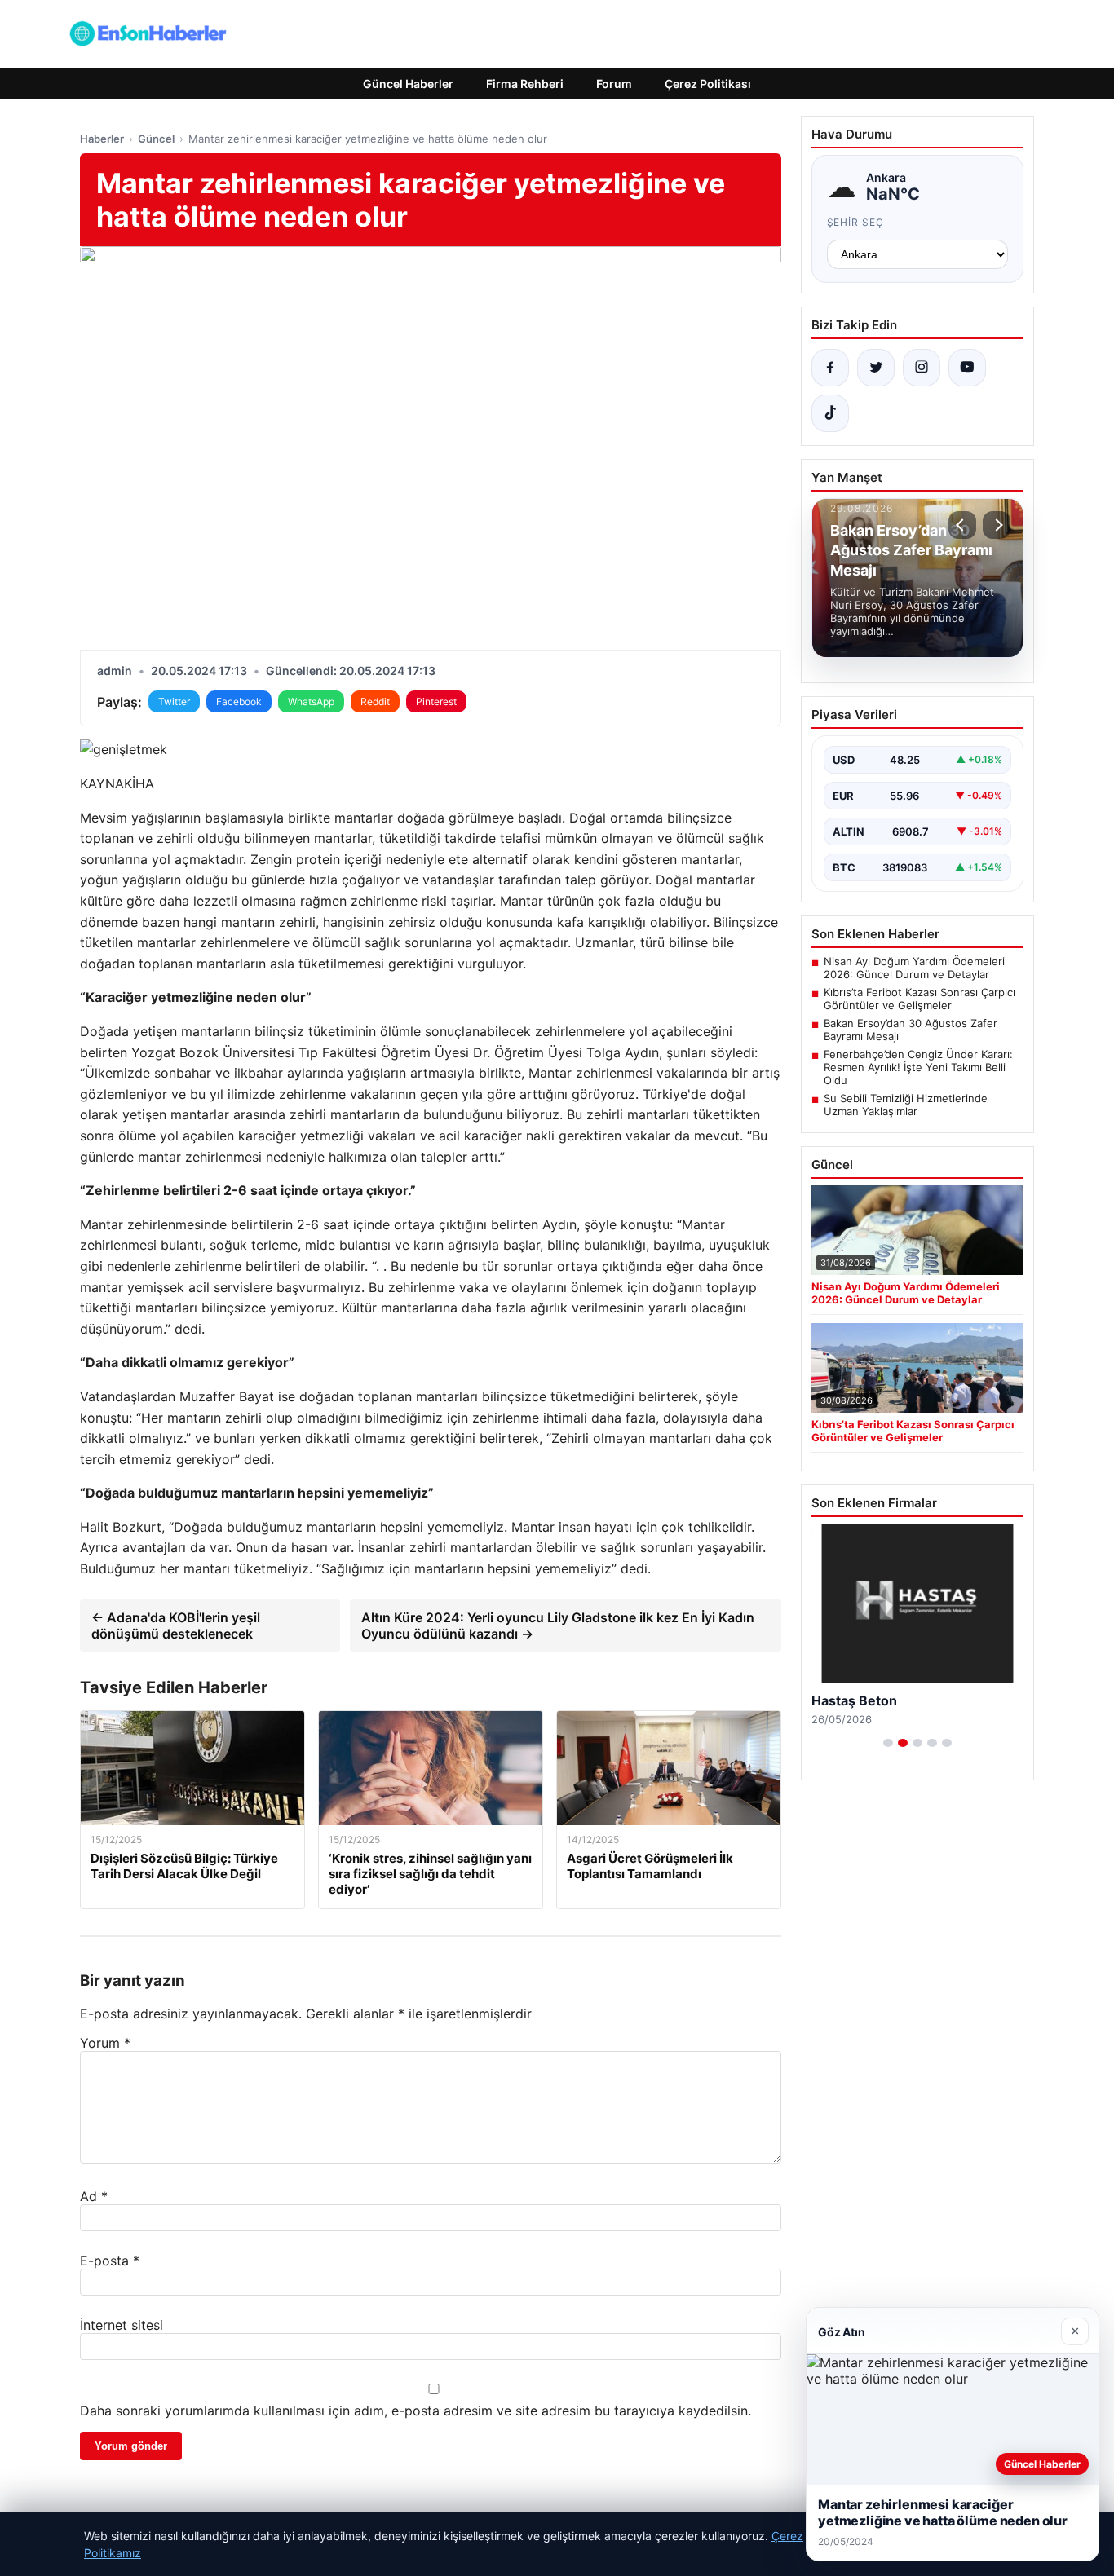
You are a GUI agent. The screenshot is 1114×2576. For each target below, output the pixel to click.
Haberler (102, 139)
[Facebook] (830, 368)
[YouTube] (967, 368)
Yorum (105, 2043)
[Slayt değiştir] (888, 1743)
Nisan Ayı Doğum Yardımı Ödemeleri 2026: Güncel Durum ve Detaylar (914, 968)
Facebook (239, 701)
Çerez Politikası (708, 84)
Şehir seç (856, 222)
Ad (94, 2196)
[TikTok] (830, 413)
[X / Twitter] (876, 368)
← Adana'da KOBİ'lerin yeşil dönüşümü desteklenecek (176, 1625)
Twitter (174, 701)
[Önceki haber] (962, 525)
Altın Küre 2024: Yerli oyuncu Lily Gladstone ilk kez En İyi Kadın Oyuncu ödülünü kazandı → (558, 1625)
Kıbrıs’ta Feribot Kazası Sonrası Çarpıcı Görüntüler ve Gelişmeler (919, 999)
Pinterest (436, 701)
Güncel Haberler (408, 84)
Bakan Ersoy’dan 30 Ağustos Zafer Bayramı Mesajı (911, 1030)
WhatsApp (311, 701)
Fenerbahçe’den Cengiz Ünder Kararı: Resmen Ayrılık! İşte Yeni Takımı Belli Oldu (918, 1067)
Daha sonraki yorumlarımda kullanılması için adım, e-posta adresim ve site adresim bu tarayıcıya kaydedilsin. (416, 2411)
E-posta (110, 2261)
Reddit (375, 701)
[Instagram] (922, 368)
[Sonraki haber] (997, 525)
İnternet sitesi (122, 2325)
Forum (614, 84)
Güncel (156, 139)
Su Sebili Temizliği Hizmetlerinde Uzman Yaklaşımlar (906, 1105)
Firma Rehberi (525, 84)
